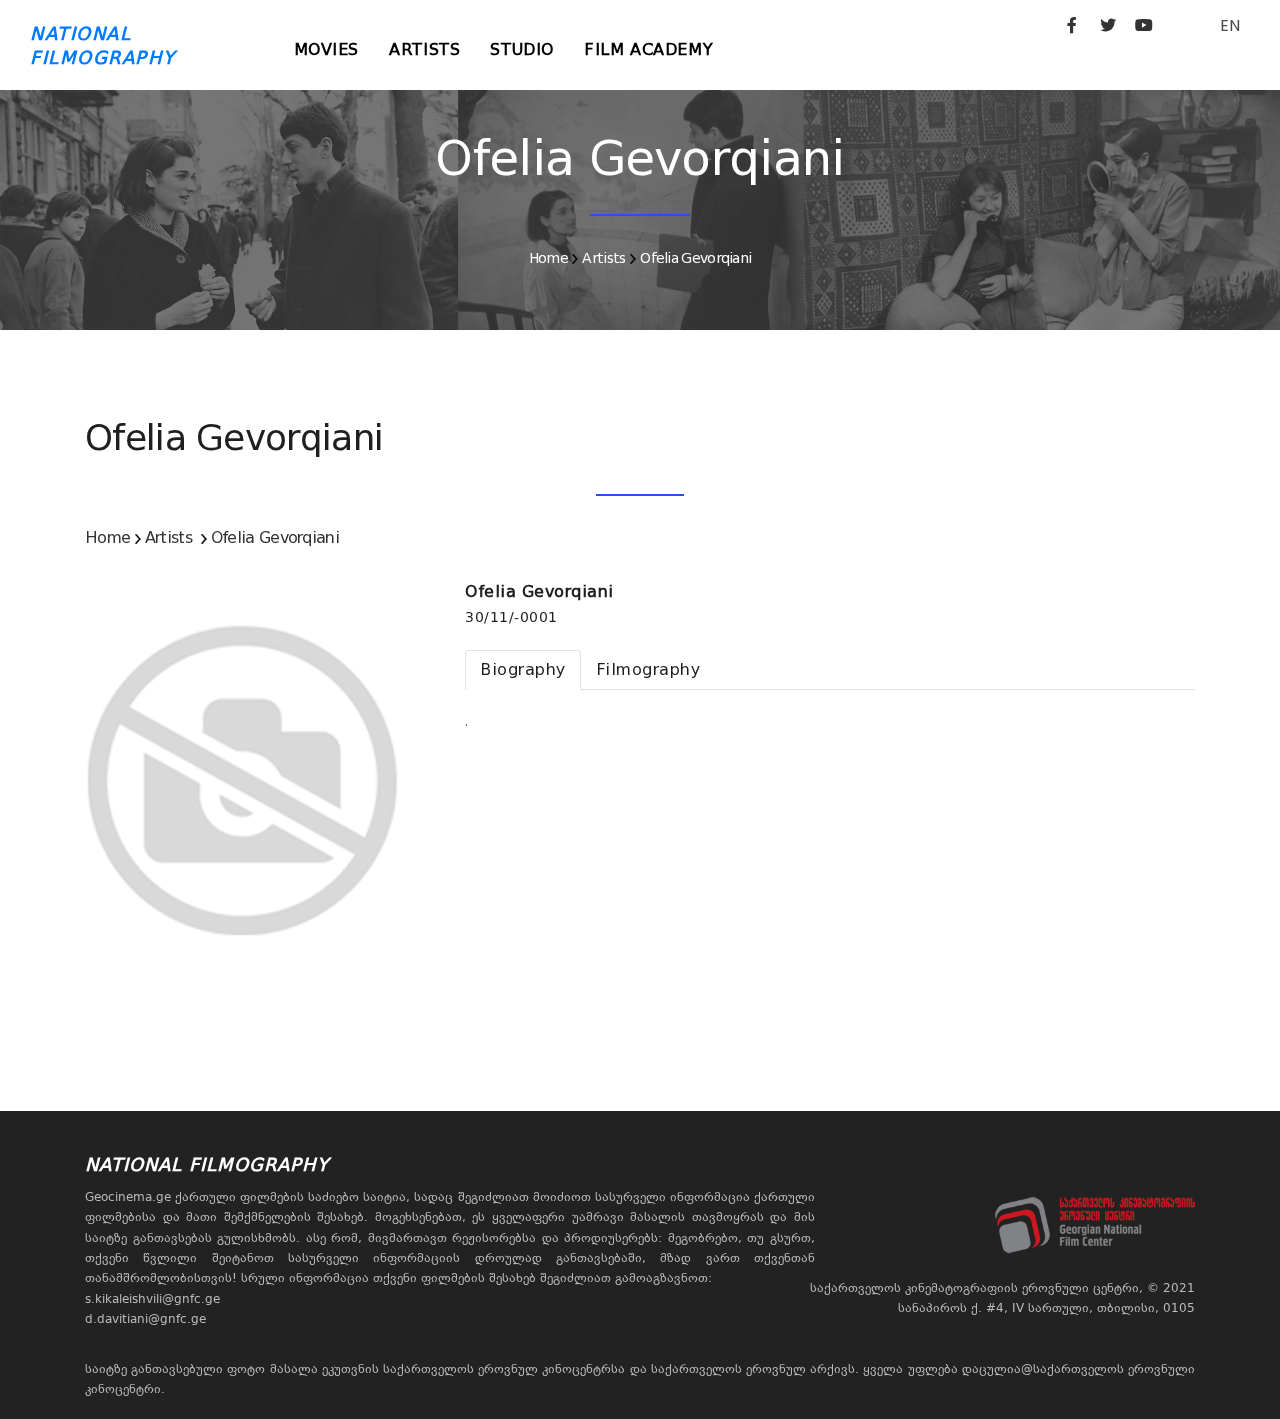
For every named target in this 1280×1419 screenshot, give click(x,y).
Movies (327, 49)
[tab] (523, 670)
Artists (424, 49)
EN (1230, 25)
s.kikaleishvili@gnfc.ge (152, 1299)
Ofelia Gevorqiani (695, 258)
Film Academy (648, 49)
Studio (522, 49)
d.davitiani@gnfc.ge (145, 1319)
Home (548, 258)
